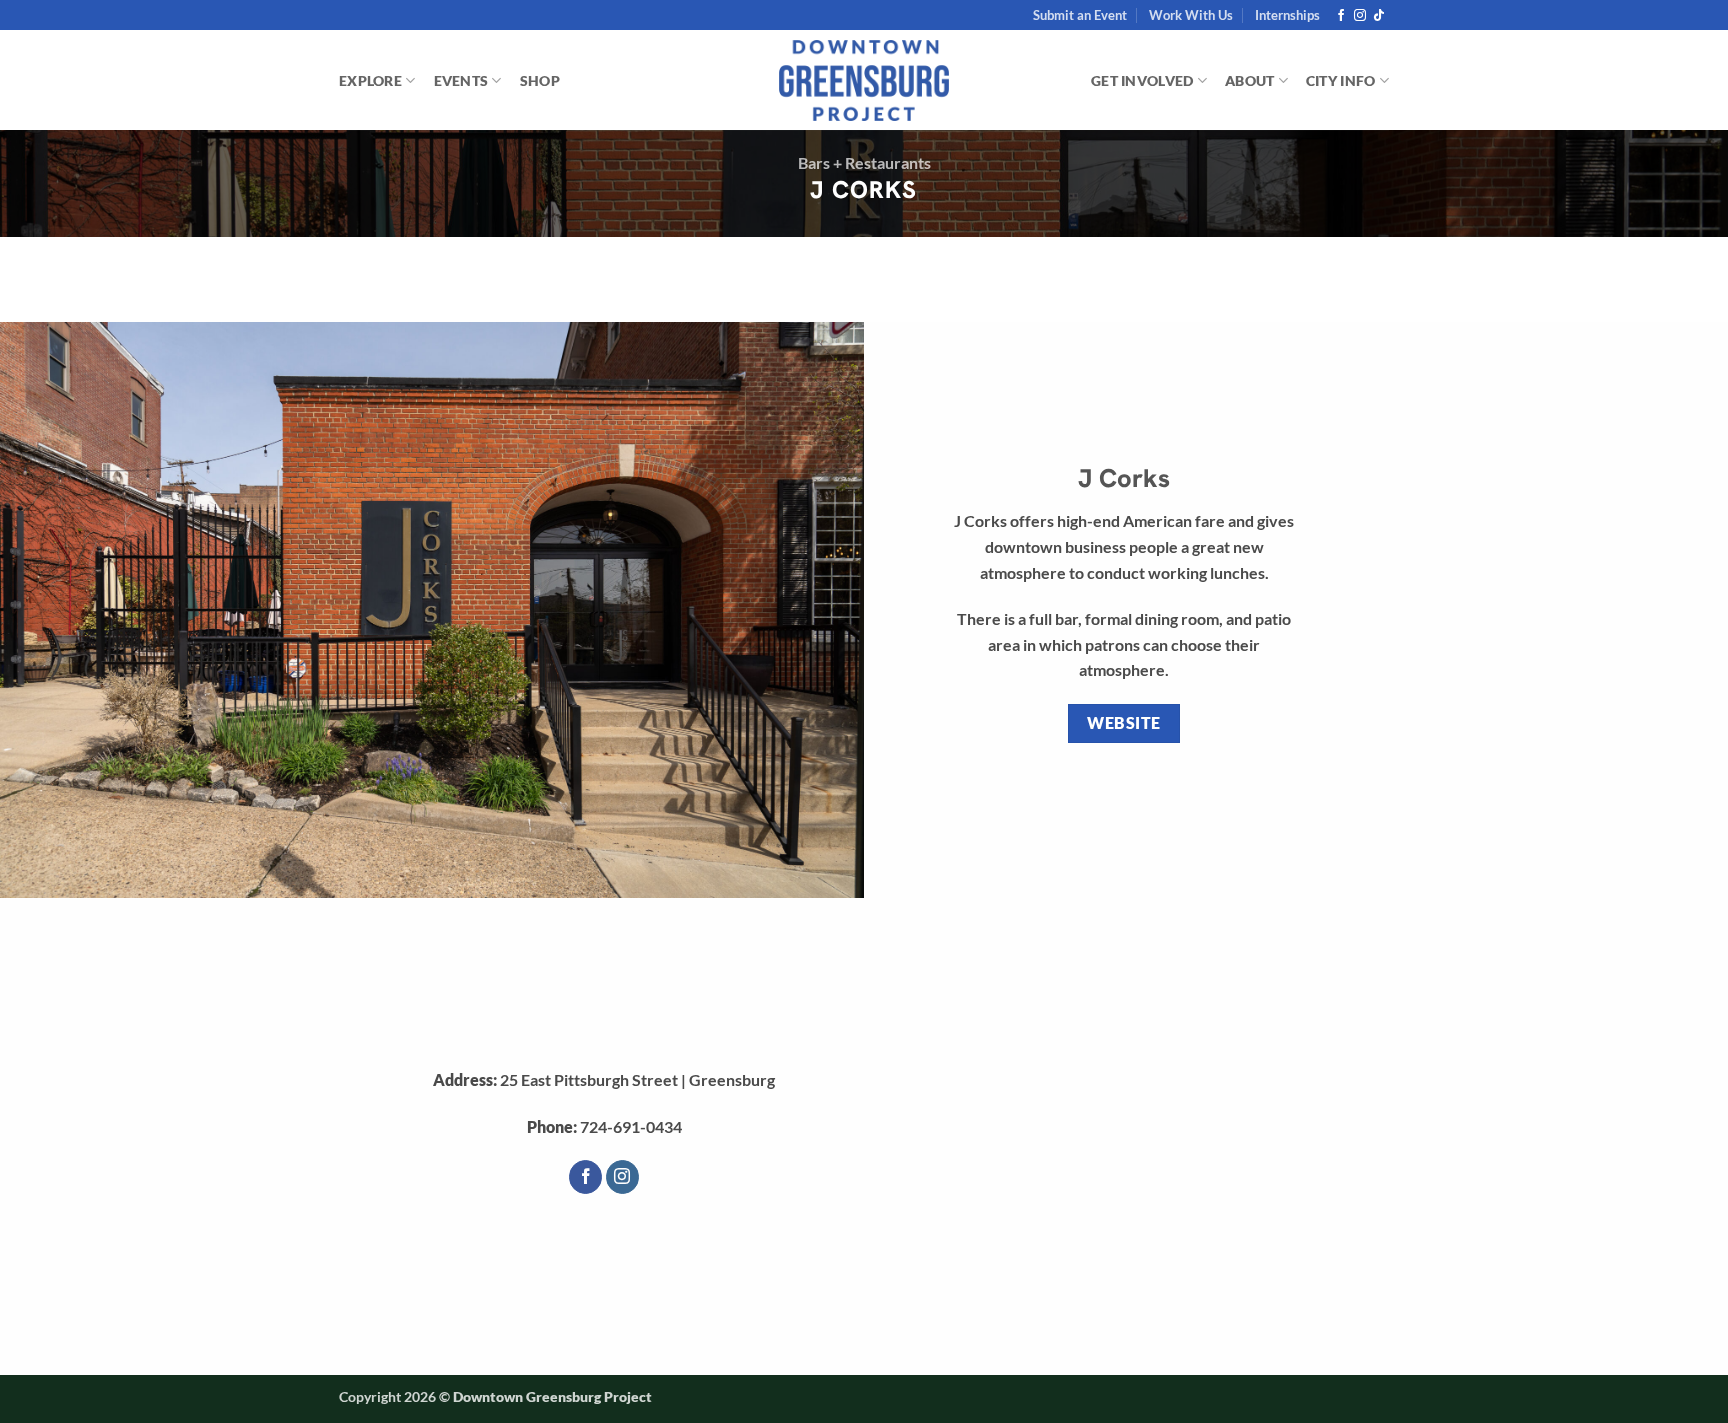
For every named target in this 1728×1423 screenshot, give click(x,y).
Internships (1287, 15)
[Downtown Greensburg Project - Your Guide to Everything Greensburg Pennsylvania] (864, 81)
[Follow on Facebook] (1341, 16)
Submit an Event (1080, 15)
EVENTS (461, 80)
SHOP (540, 80)
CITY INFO (1341, 80)
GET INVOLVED (1142, 80)
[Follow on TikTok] (1379, 16)
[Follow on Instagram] (1360, 16)
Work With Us (1191, 15)
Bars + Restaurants (864, 162)
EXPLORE (370, 80)
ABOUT (1249, 80)
